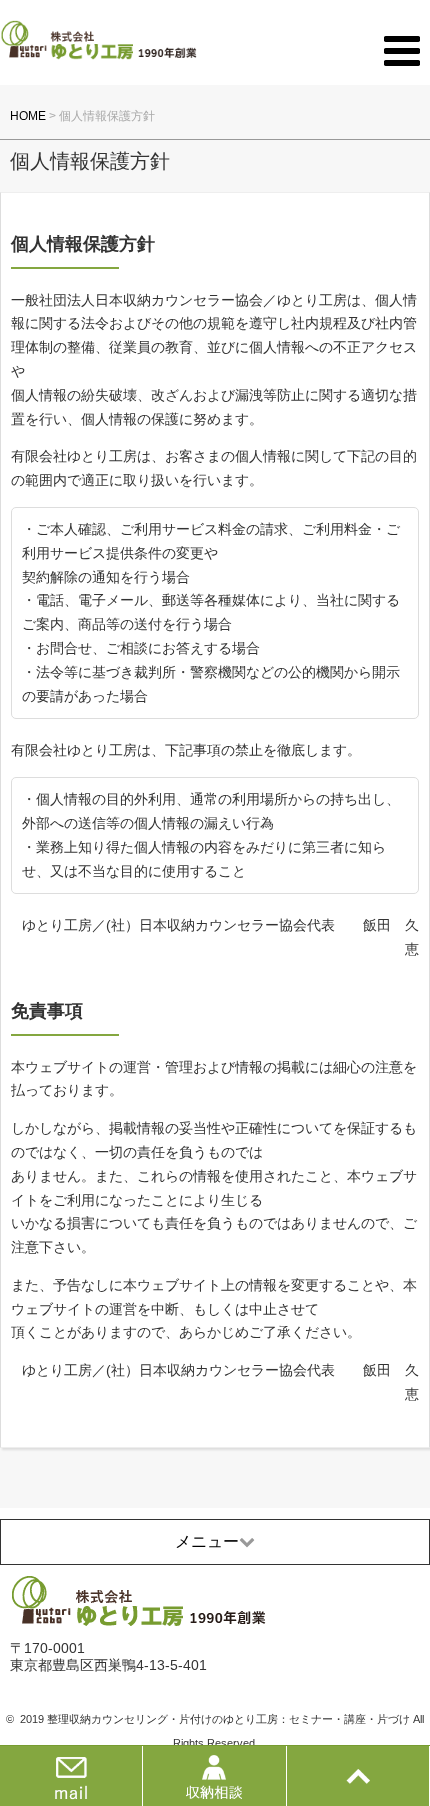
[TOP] (358, 1776)
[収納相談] (214, 1776)
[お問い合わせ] (71, 1776)
